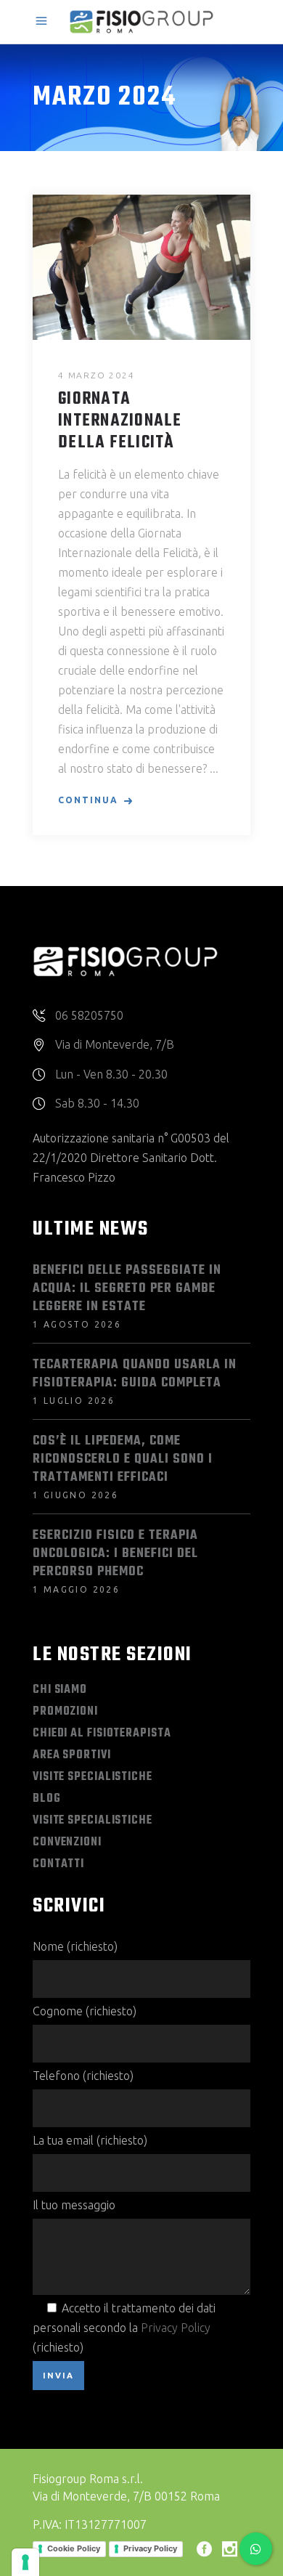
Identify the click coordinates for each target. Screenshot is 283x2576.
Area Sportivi (72, 1755)
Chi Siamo (60, 1690)
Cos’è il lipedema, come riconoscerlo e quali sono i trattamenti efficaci (123, 1459)
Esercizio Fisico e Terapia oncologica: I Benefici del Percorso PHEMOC (115, 1554)
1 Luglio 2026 (74, 1401)
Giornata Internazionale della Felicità (120, 421)
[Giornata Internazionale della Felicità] (141, 267)
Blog (47, 1799)
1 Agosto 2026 (77, 1324)
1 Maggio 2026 (76, 1589)
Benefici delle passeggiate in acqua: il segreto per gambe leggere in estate (127, 1289)
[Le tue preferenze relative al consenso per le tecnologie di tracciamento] (25, 2562)
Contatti (58, 1864)
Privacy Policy (176, 2328)
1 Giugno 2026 (75, 1495)
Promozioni (65, 1712)
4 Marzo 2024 (97, 375)
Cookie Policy (74, 2548)
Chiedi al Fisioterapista (102, 1734)
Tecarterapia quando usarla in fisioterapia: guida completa (135, 1374)
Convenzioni (67, 1842)
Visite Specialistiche (93, 1777)
